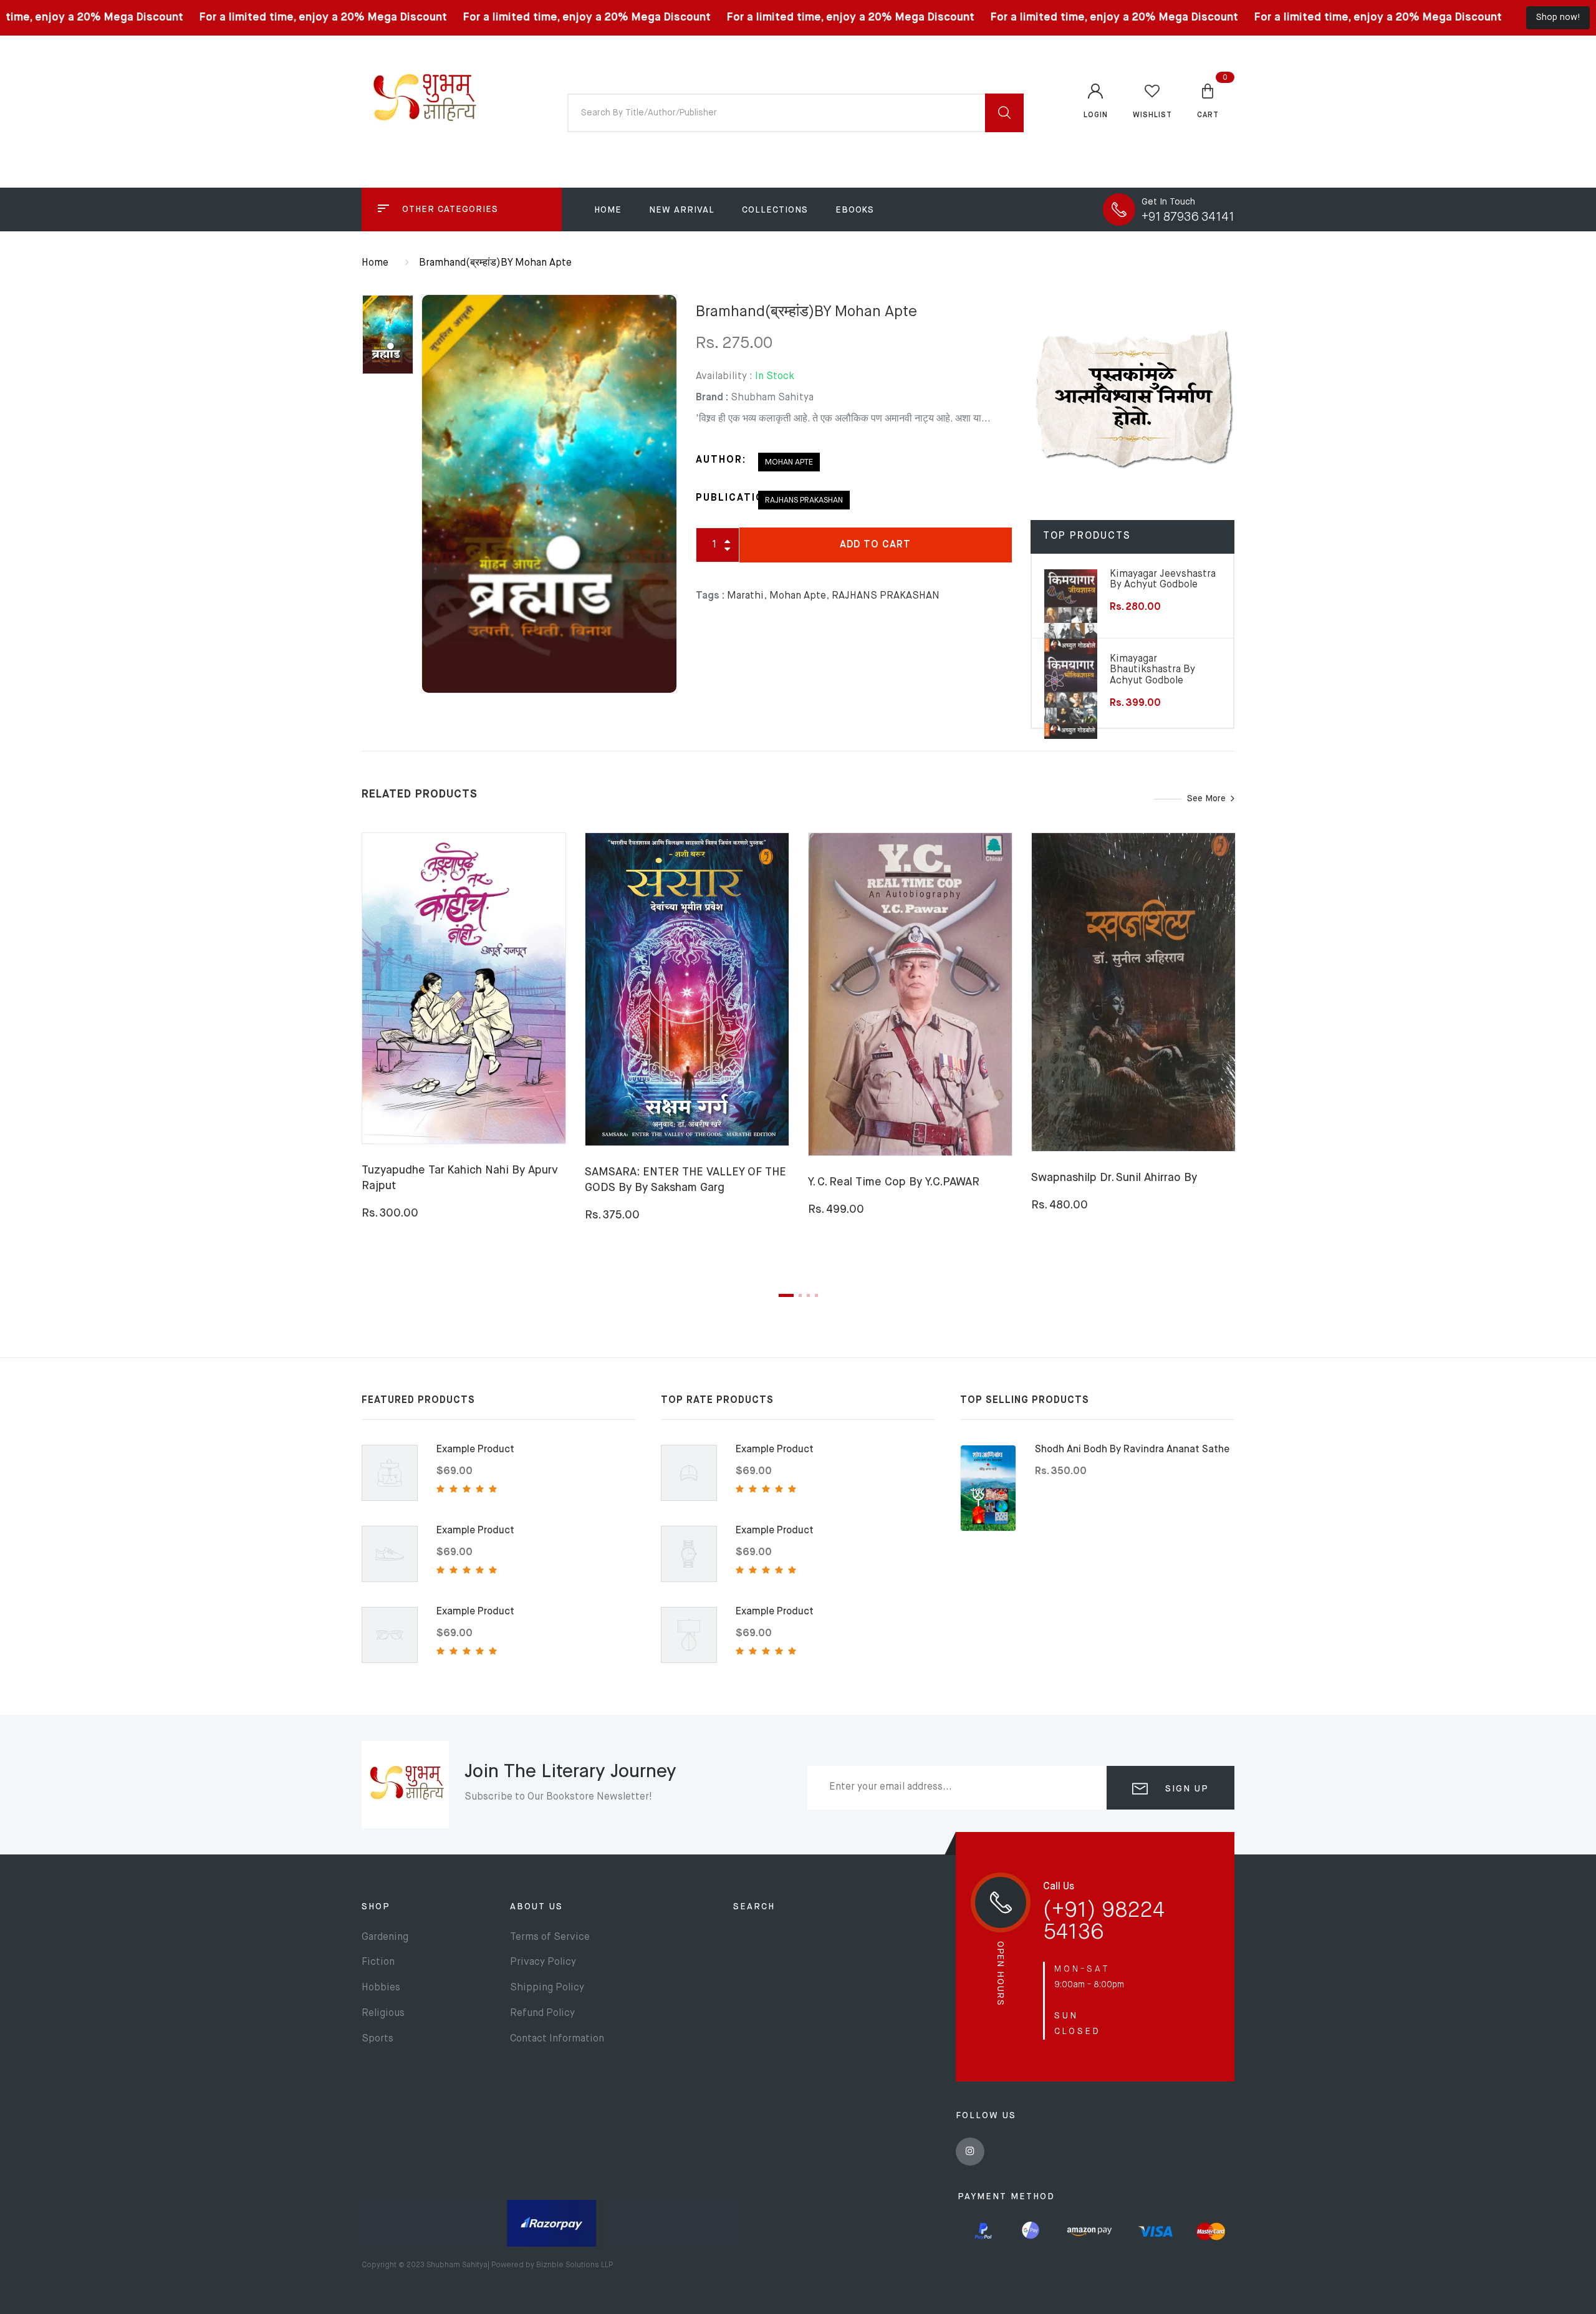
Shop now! (1558, 17)
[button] (1208, 100)
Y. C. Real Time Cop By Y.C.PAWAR (894, 1182)
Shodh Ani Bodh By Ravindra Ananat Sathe (1132, 1450)
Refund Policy (542, 2013)
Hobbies (381, 1988)
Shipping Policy (547, 1988)
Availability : (724, 377)
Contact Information (557, 2039)
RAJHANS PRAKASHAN (804, 500)
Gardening (385, 1937)
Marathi (745, 596)
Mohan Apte (789, 462)
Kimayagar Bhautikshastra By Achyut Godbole (1152, 670)
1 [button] (786, 1295)
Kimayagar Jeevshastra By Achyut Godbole (1163, 580)
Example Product (475, 1450)
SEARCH (754, 1907)
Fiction (378, 1962)
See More (1206, 799)
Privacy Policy (543, 1962)
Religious (383, 2013)
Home (608, 210)
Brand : (712, 398)
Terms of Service (550, 1937)
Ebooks (855, 210)
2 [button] (800, 1295)
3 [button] (808, 1295)
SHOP (376, 1907)
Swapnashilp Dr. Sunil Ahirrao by (1114, 1178)
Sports (377, 2039)
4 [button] (816, 1295)
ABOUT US (536, 1907)
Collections (775, 210)
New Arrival (682, 210)
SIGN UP (1185, 1789)
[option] (549, 494)
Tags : (710, 596)
